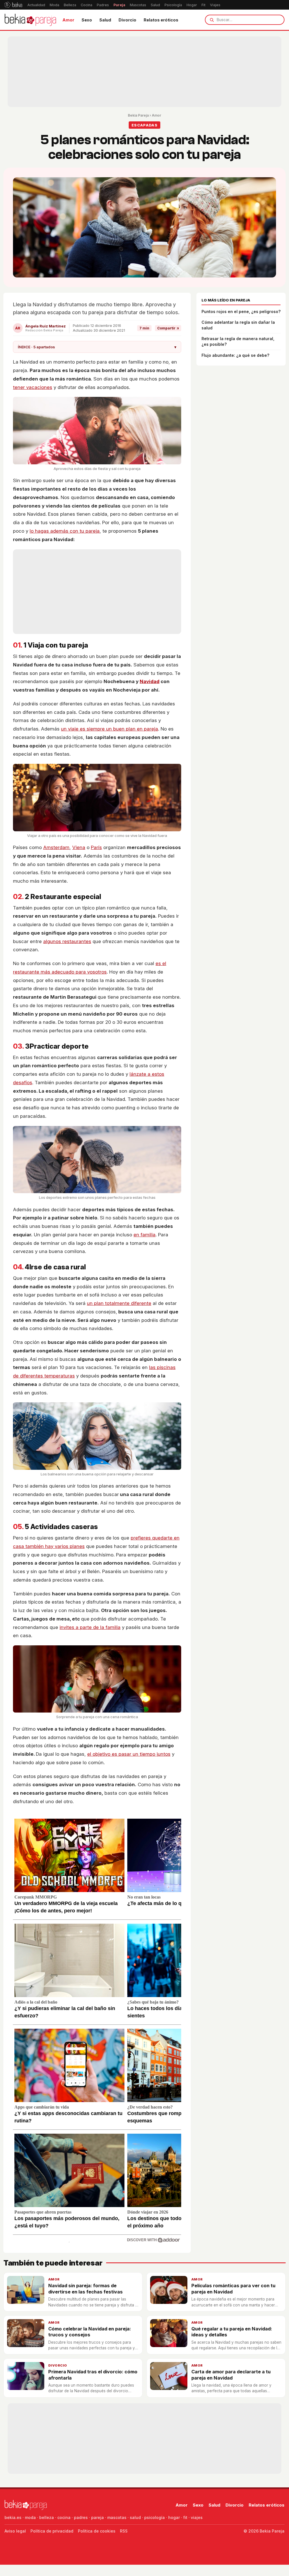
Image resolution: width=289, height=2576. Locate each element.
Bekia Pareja (138, 115)
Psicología (173, 5)
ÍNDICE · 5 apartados (97, 347)
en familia (144, 1235)
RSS (124, 2531)
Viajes (215, 5)
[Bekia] (13, 5)
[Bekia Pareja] (30, 20)
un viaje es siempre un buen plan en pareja (110, 729)
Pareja (119, 5)
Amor (68, 20)
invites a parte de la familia (90, 1627)
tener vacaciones (33, 387)
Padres (103, 5)
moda (30, 2517)
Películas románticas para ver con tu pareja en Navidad (233, 2289)
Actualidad (36, 5)
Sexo (87, 20)
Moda (54, 5)
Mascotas (138, 5)
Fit (203, 5)
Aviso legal (15, 2531)
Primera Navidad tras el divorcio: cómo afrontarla (93, 2375)
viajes (197, 2517)
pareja (98, 2517)
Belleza (70, 5)
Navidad (150, 681)
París (96, 847)
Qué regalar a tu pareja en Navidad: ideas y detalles (232, 2332)
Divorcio (127, 20)
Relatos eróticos (161, 20)
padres (81, 2517)
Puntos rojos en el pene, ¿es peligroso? (241, 311)
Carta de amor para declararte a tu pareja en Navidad (231, 2375)
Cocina (87, 5)
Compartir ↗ (168, 328)
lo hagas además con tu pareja (65, 531)
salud (135, 2517)
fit (185, 2517)
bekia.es (13, 2517)
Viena (79, 847)
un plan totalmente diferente (119, 1303)
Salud (155, 5)
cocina (64, 2517)
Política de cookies (97, 2531)
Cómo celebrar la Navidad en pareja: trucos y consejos (90, 2332)
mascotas (117, 2517)
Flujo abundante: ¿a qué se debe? (235, 355)
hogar (174, 2517)
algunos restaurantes (67, 941)
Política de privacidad (52, 2531)
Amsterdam (56, 847)
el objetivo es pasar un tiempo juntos (129, 1754)
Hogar (192, 5)
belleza (47, 2517)
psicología (155, 2517)
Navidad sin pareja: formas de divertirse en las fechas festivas (86, 2289)
